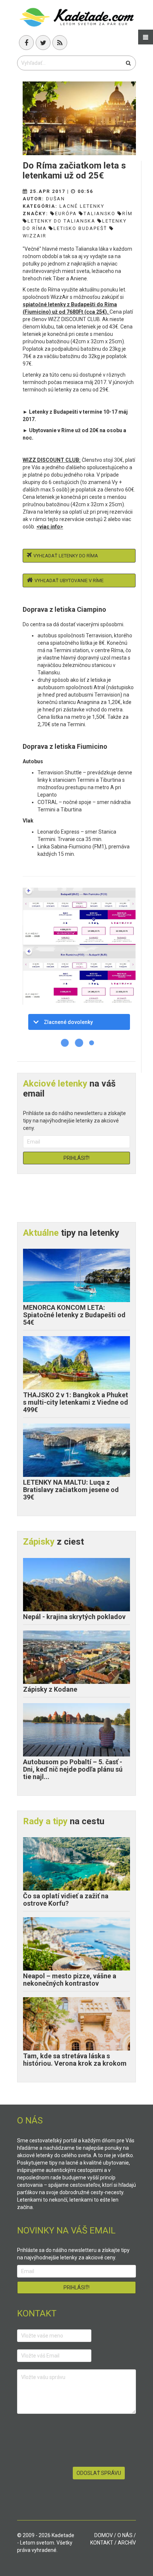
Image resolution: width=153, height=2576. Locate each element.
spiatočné (35, 304)
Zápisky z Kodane (50, 1689)
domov (104, 2535)
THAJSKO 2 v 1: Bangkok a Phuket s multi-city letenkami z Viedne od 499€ (76, 1402)
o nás (125, 2535)
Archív (127, 2543)
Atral (99, 687)
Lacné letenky (82, 206)
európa (66, 213)
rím (127, 213)
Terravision (99, 635)
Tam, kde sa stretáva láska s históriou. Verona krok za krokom (75, 2060)
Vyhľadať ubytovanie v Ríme (69, 580)
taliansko (100, 213)
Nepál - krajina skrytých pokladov (74, 1617)
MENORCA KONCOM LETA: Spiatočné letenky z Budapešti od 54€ (74, 1315)
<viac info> (50, 527)
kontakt (102, 2543)
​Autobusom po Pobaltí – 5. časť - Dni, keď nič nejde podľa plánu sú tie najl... (73, 1769)
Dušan (56, 199)
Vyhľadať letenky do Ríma (66, 556)
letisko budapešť (80, 228)
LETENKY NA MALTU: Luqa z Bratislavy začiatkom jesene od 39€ (71, 1490)
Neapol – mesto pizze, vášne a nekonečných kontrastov (70, 1980)
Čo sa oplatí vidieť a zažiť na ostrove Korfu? (66, 1900)
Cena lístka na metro (62, 717)
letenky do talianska (61, 221)
